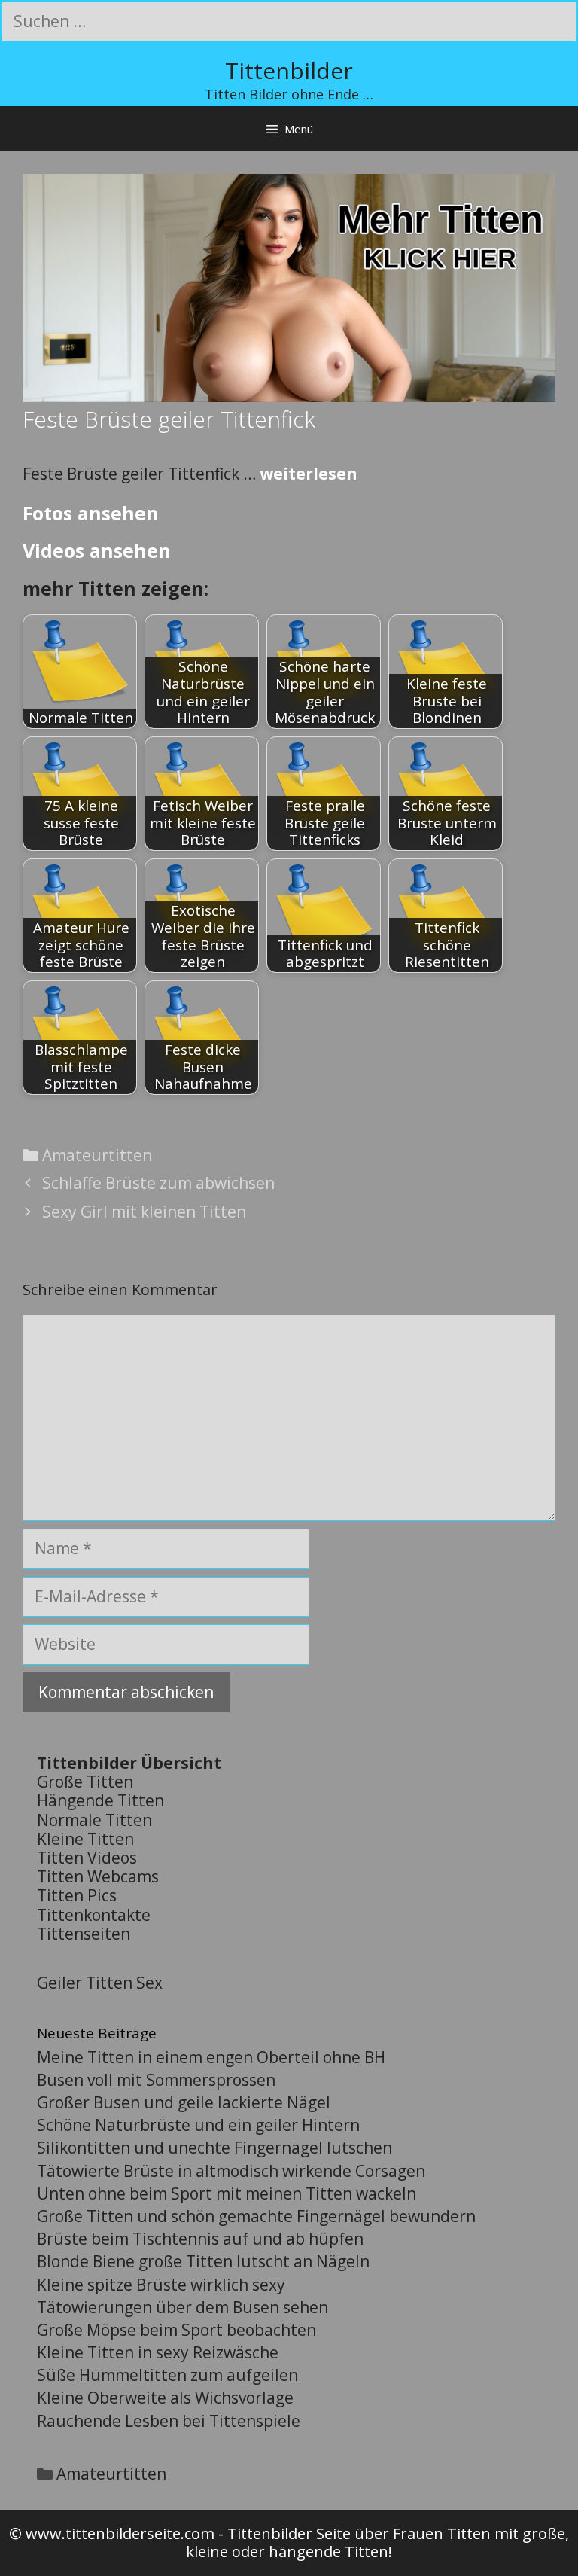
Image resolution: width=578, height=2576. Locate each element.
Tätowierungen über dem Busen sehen (183, 2307)
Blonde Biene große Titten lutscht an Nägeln (203, 2261)
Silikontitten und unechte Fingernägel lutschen (214, 2148)
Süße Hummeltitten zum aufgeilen (167, 2375)
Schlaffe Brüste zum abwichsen (158, 1183)
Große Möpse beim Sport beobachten (176, 2330)
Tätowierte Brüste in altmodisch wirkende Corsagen (231, 2171)
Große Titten (85, 1782)
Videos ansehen (97, 550)
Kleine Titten (85, 1839)
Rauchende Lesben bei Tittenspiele (169, 2421)
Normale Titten (94, 1820)
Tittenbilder (289, 70)
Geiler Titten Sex (100, 1983)
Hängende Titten (100, 1800)
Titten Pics (77, 1895)
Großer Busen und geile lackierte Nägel (184, 2102)
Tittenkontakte (94, 1915)
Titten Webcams (98, 1876)
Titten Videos (87, 1858)
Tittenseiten (84, 1934)
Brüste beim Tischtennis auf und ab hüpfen (200, 2239)
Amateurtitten (97, 1155)
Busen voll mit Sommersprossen (156, 2080)
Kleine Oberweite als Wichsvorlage (165, 2398)
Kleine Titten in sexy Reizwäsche (158, 2352)
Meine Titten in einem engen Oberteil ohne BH (211, 2057)
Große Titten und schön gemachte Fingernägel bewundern (256, 2216)
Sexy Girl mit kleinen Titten (144, 1212)
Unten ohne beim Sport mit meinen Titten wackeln (227, 2193)
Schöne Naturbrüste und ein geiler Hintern (198, 2125)
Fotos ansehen (91, 513)
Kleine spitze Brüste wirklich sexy (161, 2285)
